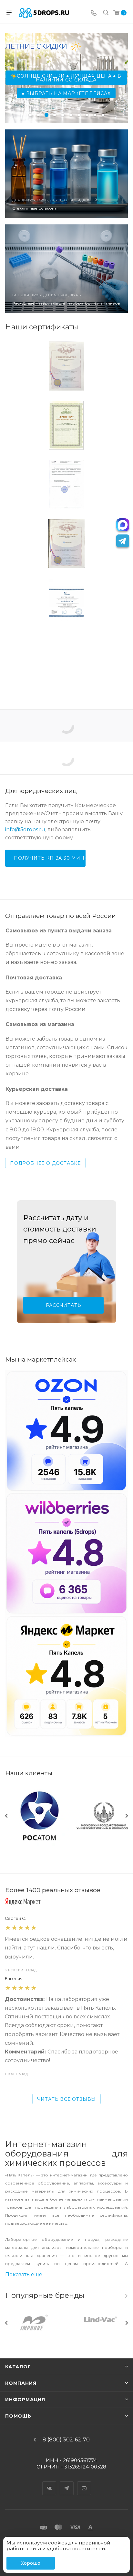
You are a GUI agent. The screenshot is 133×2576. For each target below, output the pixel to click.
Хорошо (31, 2563)
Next (127, 1816)
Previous (6, 1816)
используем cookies (42, 2543)
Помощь (18, 2416)
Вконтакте (49, 2483)
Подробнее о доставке (45, 1163)
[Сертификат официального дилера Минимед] (66, 425)
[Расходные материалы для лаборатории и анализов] (66, 269)
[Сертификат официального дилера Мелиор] (66, 662)
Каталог (18, 2367)
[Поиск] (106, 13)
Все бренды (126, 2296)
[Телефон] (94, 13)
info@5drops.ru (25, 830)
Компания (21, 2383)
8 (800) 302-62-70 (66, 2440)
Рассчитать (64, 1305)
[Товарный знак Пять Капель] (66, 366)
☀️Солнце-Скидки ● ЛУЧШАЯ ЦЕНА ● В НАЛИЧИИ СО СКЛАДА (66, 78)
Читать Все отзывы (67, 2099)
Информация (25, 2400)
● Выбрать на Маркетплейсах (66, 93)
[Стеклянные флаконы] (66, 174)
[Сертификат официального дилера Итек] (66, 485)
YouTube (84, 2483)
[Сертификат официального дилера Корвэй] (66, 603)
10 (103, 115)
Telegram (67, 2483)
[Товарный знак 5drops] (66, 544)
